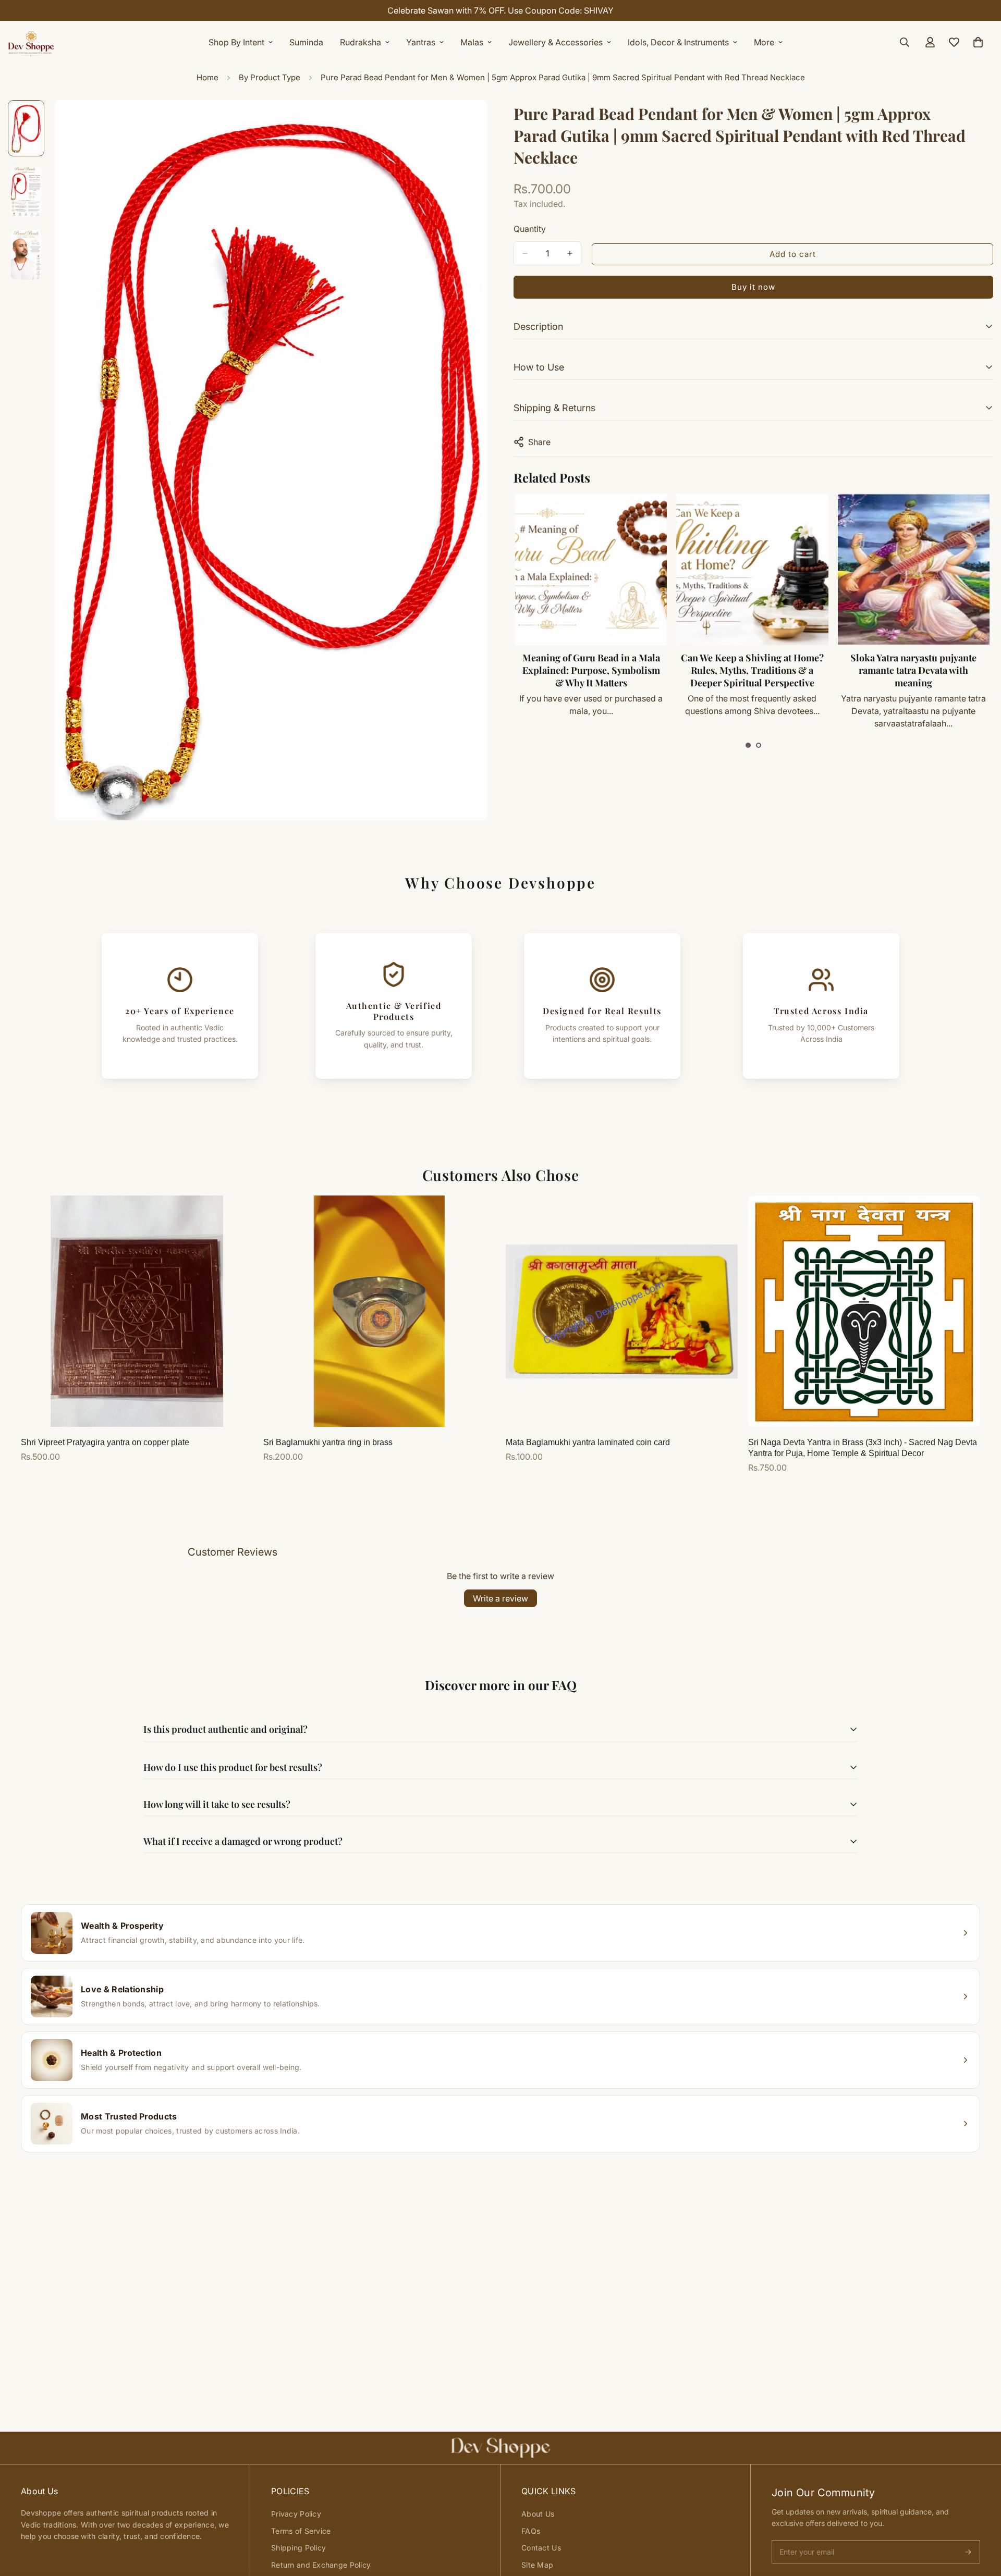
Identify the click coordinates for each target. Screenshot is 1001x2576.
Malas (472, 42)
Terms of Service (301, 2531)
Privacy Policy (296, 2514)
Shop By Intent (236, 42)
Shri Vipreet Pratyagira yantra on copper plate (105, 1442)
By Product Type (270, 77)
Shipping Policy (298, 2548)
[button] (748, 745)
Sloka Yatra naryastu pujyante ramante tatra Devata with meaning (779, 670)
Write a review (500, 1598)
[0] (978, 42)
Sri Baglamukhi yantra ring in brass (328, 1442)
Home (207, 77)
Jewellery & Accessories (556, 42)
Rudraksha (361, 42)
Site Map (537, 2565)
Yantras (421, 42)
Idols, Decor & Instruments (678, 42)
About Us (538, 2514)
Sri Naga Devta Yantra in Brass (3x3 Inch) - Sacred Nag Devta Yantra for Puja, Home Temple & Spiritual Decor (863, 1448)
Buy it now (753, 287)
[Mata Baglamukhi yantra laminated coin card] (622, 1311)
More (764, 42)
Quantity (530, 229)
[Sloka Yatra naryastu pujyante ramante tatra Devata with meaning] (779, 569)
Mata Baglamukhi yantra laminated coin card (588, 1442)
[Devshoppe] (31, 42)
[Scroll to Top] (981, 2519)
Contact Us (541, 2548)
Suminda (306, 42)
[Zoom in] (465, 122)
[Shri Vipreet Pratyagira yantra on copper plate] (137, 1311)
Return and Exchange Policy (321, 2565)
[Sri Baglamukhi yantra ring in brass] (379, 1311)
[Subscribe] (968, 2552)
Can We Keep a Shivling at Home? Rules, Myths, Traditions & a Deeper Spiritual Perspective (618, 670)
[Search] (905, 42)
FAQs (531, 2531)
